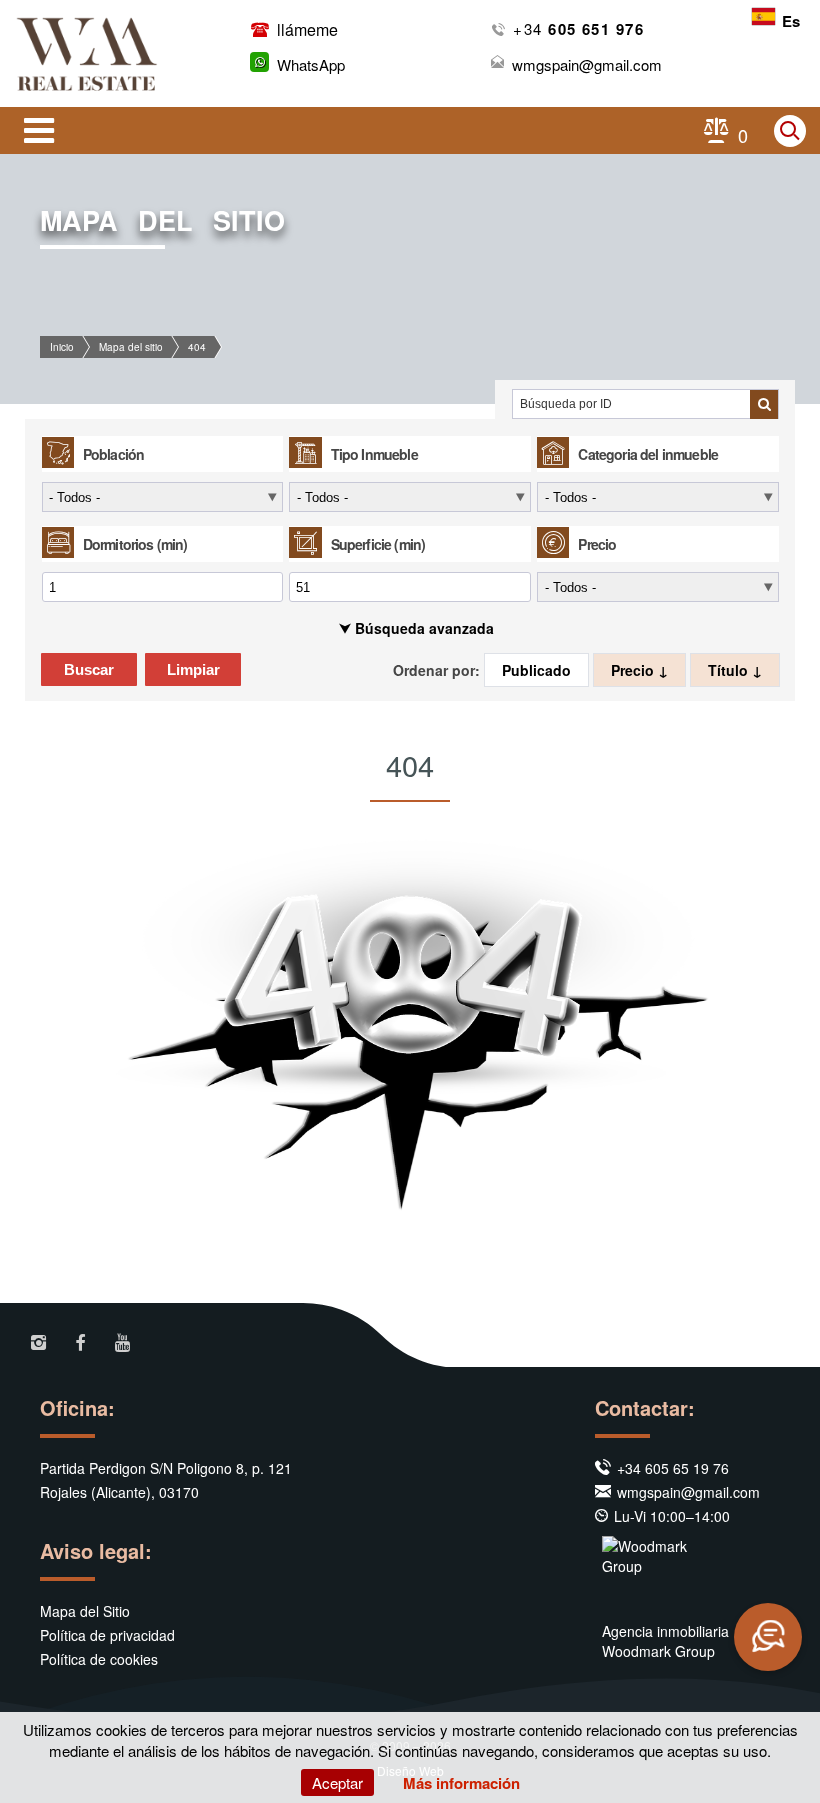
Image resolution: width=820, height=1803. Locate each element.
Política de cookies (99, 1659)
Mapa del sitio (131, 347)
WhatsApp (311, 64)
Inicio (62, 347)
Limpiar (193, 669)
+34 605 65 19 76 (673, 1468)
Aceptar (337, 1782)
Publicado (536, 670)
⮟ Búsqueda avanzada (416, 628)
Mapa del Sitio (85, 1611)
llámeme (305, 29)
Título (730, 670)
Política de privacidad (107, 1635)
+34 (578, 28)
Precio (634, 670)
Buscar (89, 669)
